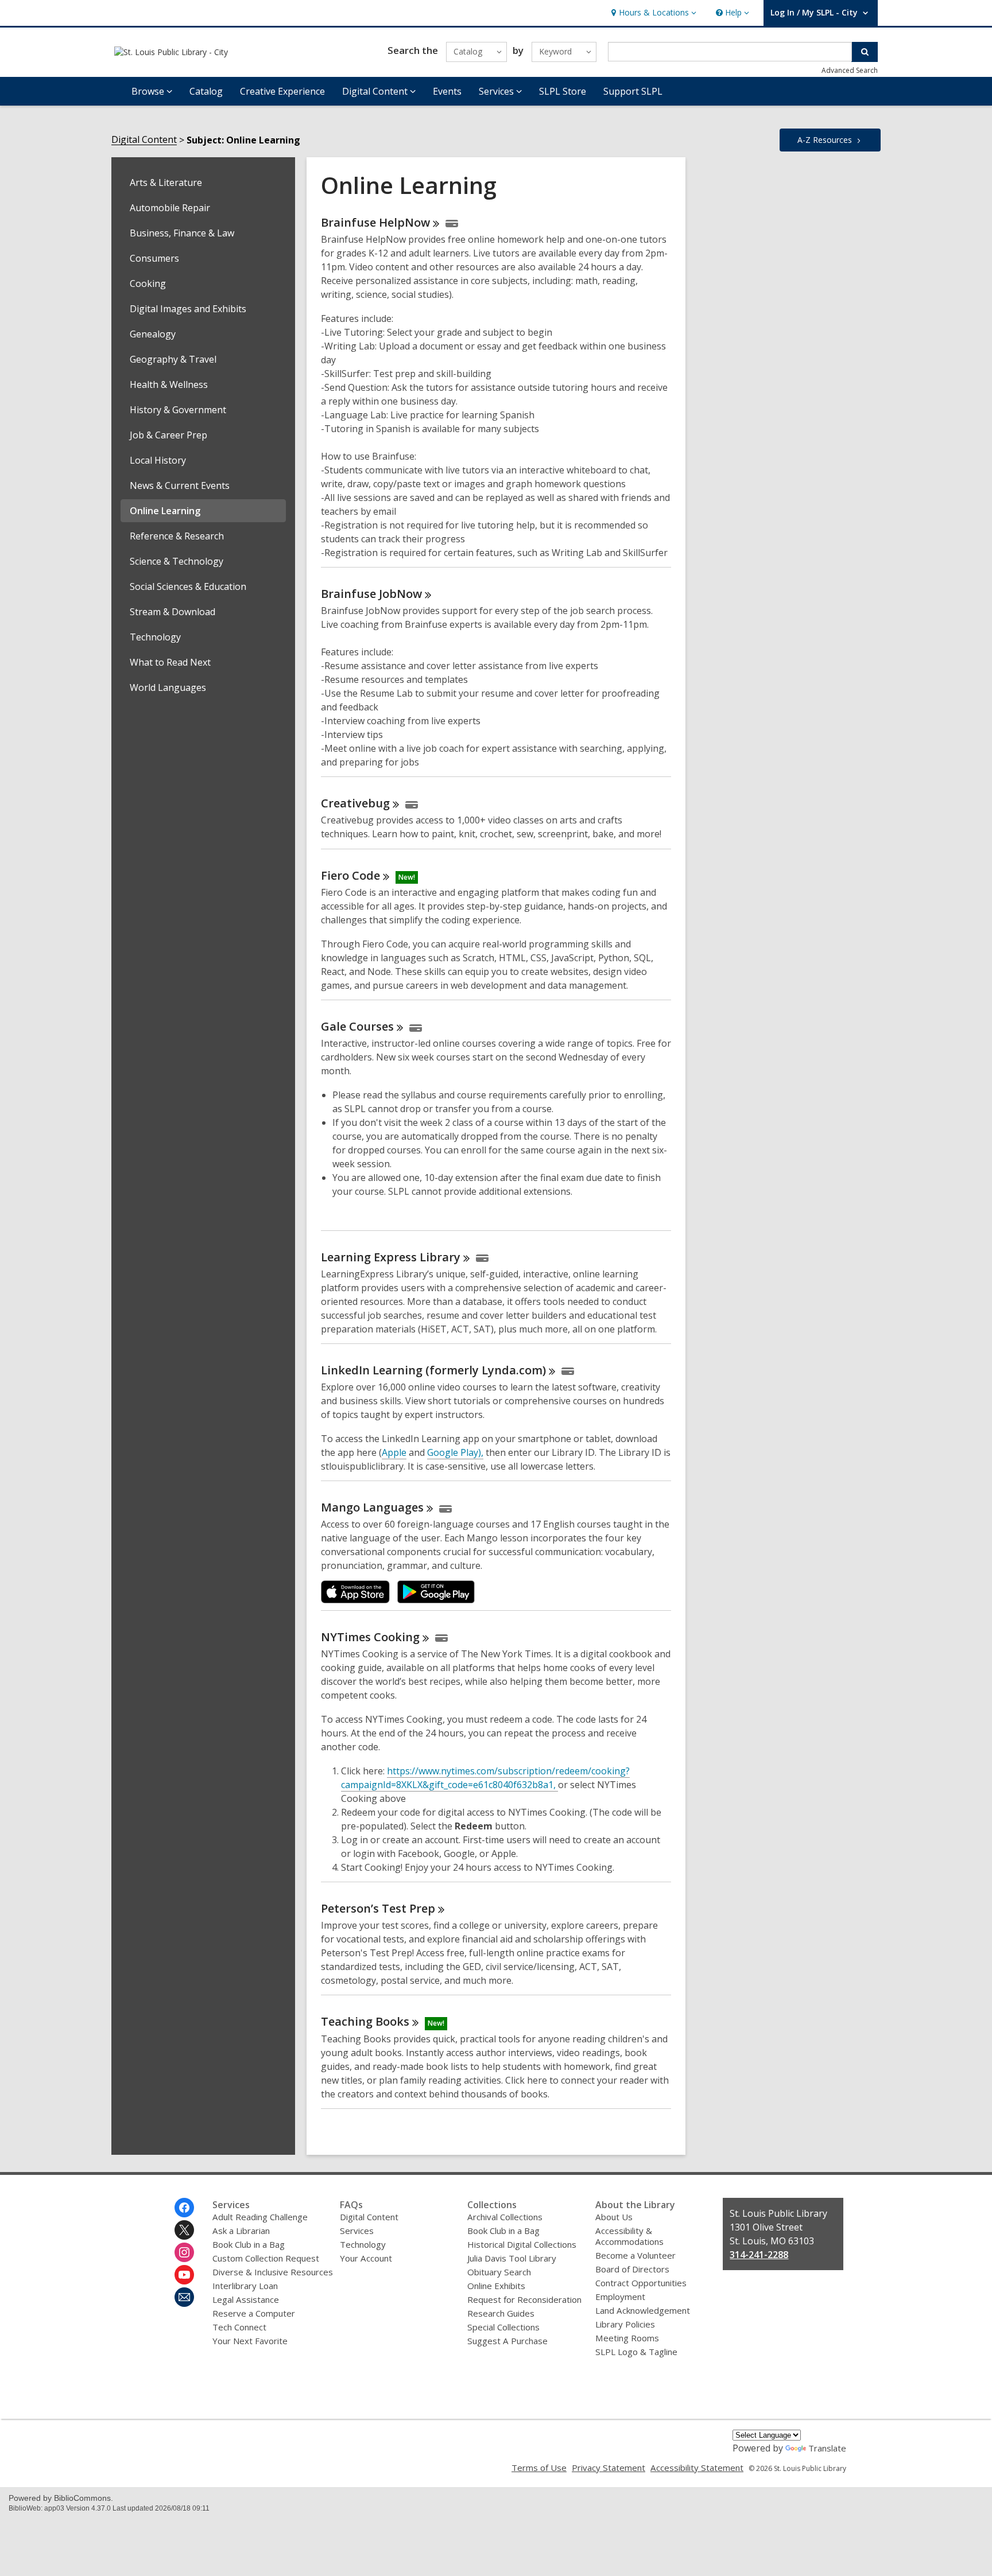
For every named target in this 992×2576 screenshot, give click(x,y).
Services (357, 2231)
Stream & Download (173, 612)
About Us (614, 2217)
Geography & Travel (173, 359)
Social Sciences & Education (188, 586)
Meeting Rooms (627, 2338)
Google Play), (455, 1452)
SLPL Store (563, 91)
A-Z (825, 140)
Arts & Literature (166, 182)
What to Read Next (170, 662)
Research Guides (501, 2313)
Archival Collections (505, 2217)
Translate (827, 2448)
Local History (158, 460)
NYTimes (370, 1637)
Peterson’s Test (378, 1908)
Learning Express (391, 1257)
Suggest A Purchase (507, 2341)
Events (447, 91)
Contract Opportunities (641, 2283)
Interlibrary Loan (245, 2286)
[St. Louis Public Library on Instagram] (184, 2252)
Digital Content (144, 140)
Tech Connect (239, 2327)
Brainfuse (375, 222)
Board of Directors (632, 2269)
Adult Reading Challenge (260, 2217)
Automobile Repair (170, 208)
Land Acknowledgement (643, 2310)
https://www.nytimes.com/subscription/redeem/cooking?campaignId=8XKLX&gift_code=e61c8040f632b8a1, (485, 1778)
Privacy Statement (609, 2468)
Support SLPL (633, 91)
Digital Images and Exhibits (188, 309)
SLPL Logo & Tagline (636, 2352)
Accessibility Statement (697, 2468)
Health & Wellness (169, 384)
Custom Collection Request (266, 2258)
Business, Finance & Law (182, 233)
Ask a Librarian (241, 2231)
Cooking (148, 283)
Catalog (206, 91)
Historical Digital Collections (522, 2244)
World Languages (168, 687)
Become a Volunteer (635, 2255)
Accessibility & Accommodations (629, 2236)
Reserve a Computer (254, 2313)
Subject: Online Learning (243, 140)
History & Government (178, 410)
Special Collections (503, 2327)
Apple (394, 1452)
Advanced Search (850, 70)
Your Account (366, 2258)
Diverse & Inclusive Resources (273, 2272)
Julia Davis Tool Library (512, 2258)
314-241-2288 (759, 2255)
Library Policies (625, 2324)
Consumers (154, 258)
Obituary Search (499, 2272)
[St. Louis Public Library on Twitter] (184, 2230)
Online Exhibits (496, 2286)
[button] (652, 13)
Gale (357, 1026)
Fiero (350, 875)
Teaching (365, 2021)
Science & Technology (177, 561)
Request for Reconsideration (524, 2299)
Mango (372, 1507)
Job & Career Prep (168, 435)
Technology (155, 637)
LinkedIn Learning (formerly (433, 1370)
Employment (620, 2297)
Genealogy (153, 334)
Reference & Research (177, 536)
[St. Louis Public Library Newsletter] (184, 2297)
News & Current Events (180, 485)
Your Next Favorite (250, 2341)
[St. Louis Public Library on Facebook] (184, 2208)
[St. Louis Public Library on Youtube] (184, 2275)
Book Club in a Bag (249, 2244)
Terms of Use (539, 2468)
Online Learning (165, 511)
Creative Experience (282, 91)
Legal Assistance (246, 2299)
